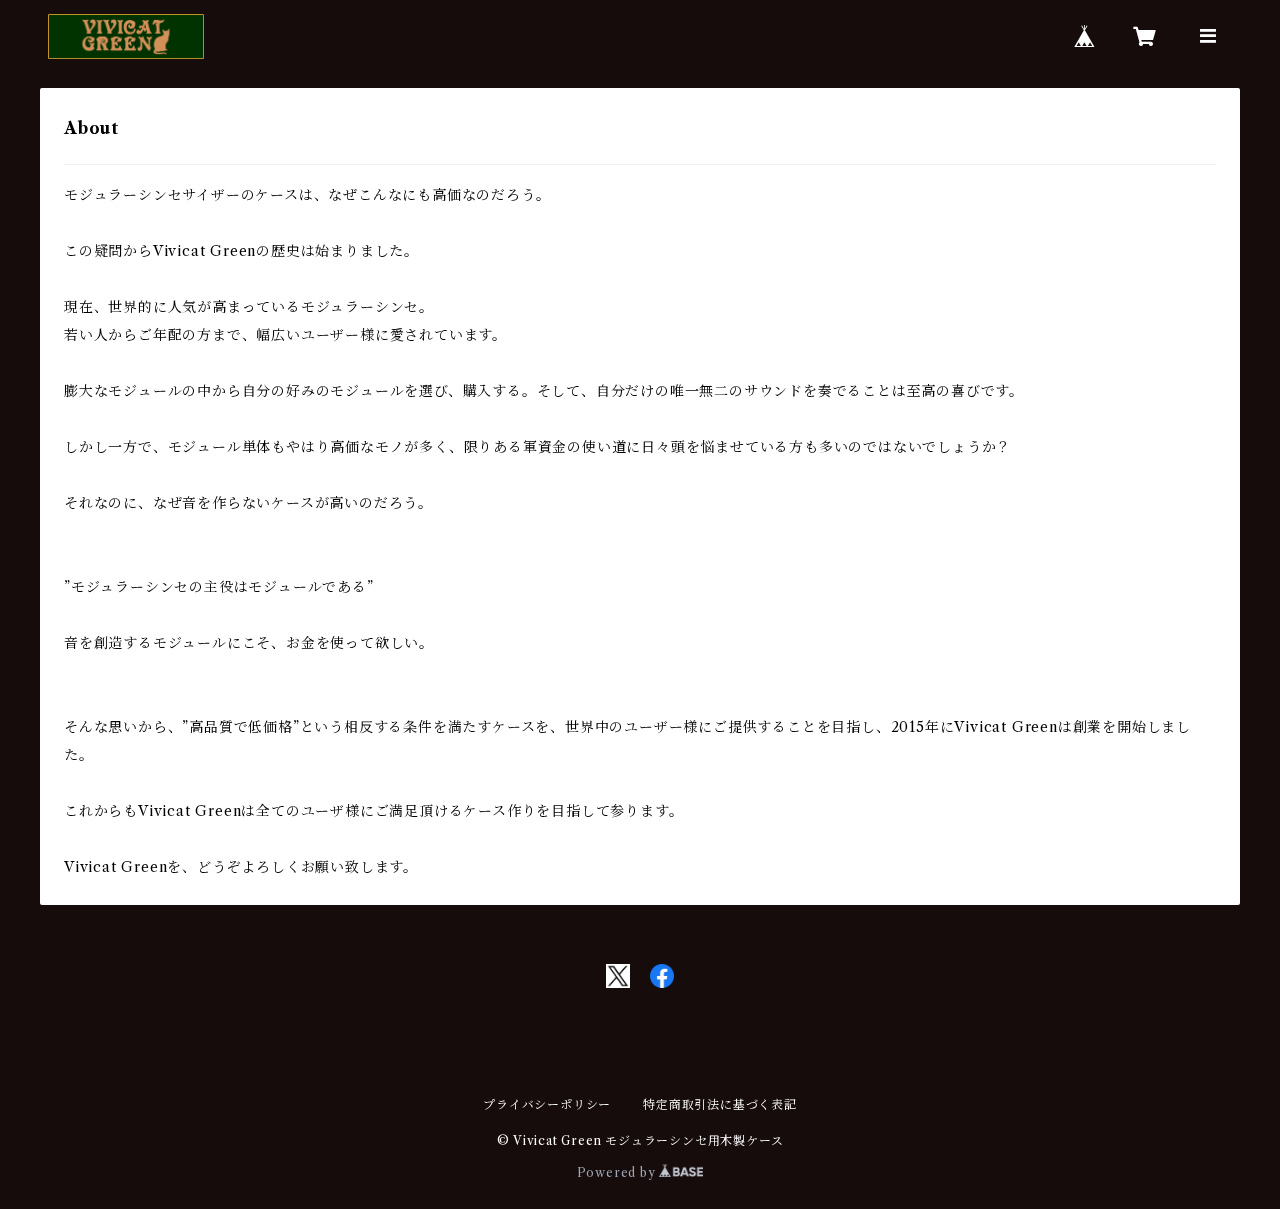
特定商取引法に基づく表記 (720, 1104)
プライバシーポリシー (547, 1104)
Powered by (618, 1172)
